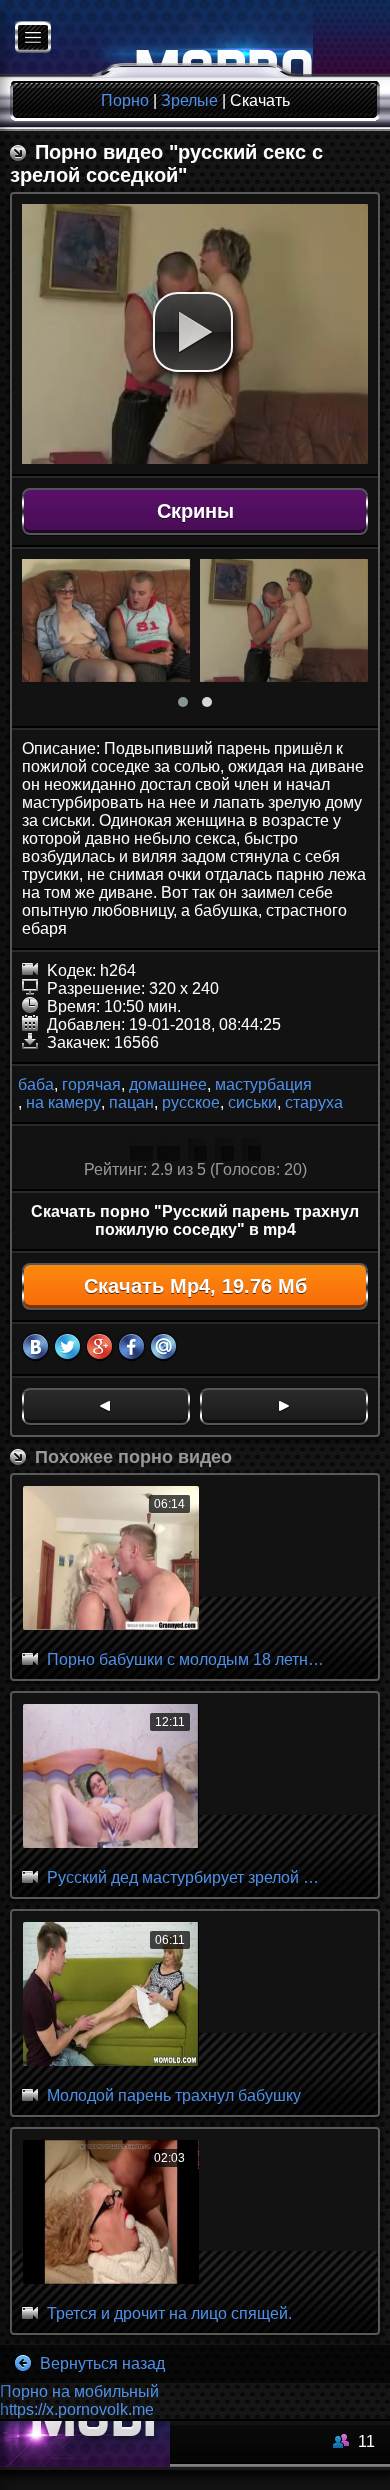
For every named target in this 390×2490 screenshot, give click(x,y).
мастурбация (263, 1084)
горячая (91, 1084)
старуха (314, 1102)
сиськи (252, 1102)
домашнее (168, 1084)
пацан (131, 1102)
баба (36, 1084)
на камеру (63, 1102)
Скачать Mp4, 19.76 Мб (195, 1286)
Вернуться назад (100, 2363)
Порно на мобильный (79, 2391)
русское (191, 1102)
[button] (193, 332)
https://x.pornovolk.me (77, 2409)
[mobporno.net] (156, 38)
